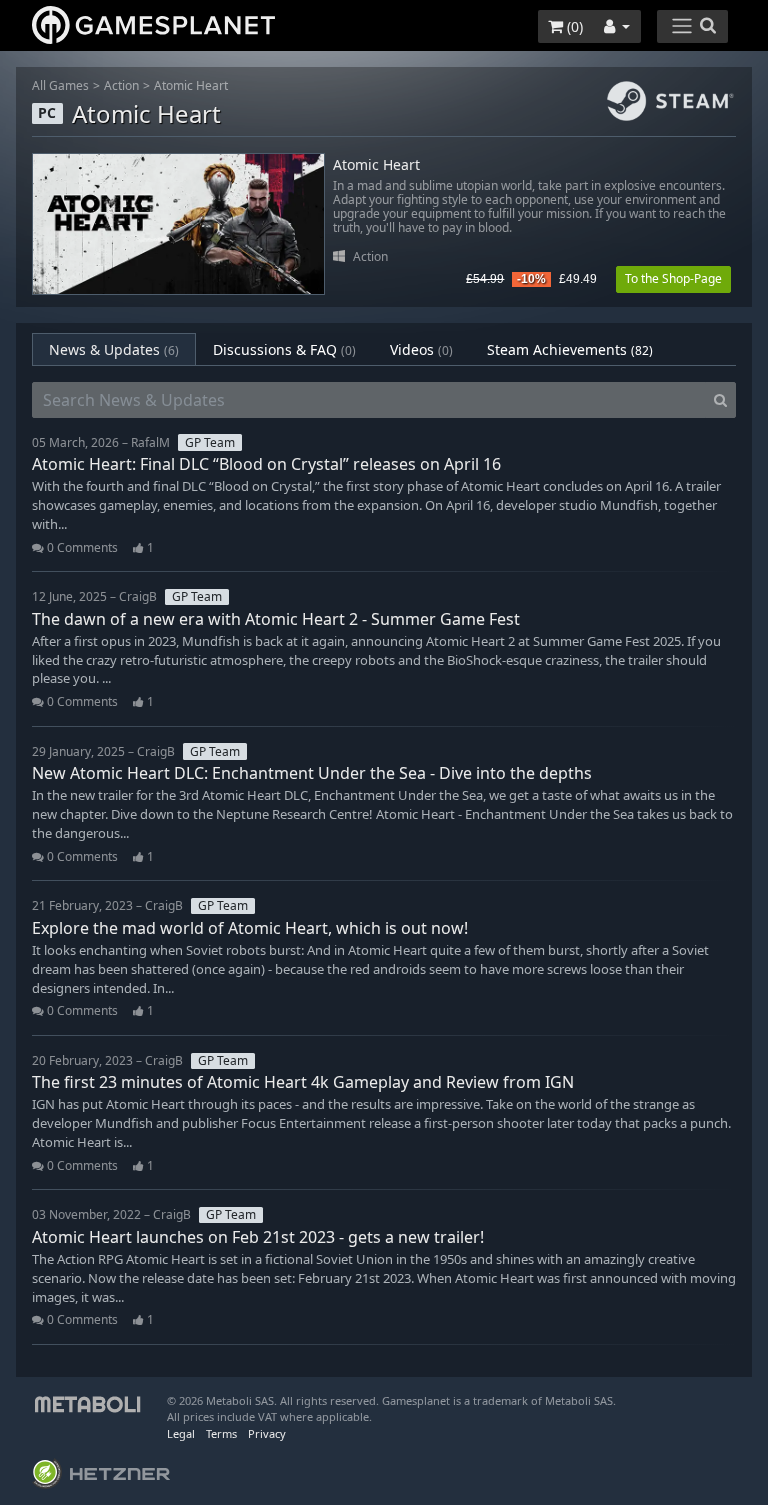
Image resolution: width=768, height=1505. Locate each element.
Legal (181, 1433)
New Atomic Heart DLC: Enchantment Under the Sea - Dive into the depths (312, 773)
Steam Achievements (570, 349)
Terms (221, 1433)
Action (121, 85)
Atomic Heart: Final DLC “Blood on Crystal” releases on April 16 (266, 464)
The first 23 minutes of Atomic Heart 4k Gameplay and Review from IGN (303, 1082)
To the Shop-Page (673, 278)
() (573, 26)
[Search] (720, 400)
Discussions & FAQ (284, 349)
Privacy (267, 1433)
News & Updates (114, 349)
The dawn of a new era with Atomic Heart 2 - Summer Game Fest (276, 619)
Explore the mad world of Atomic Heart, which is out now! (250, 928)
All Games (60, 85)
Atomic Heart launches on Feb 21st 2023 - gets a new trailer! (258, 1237)
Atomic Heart (191, 85)
